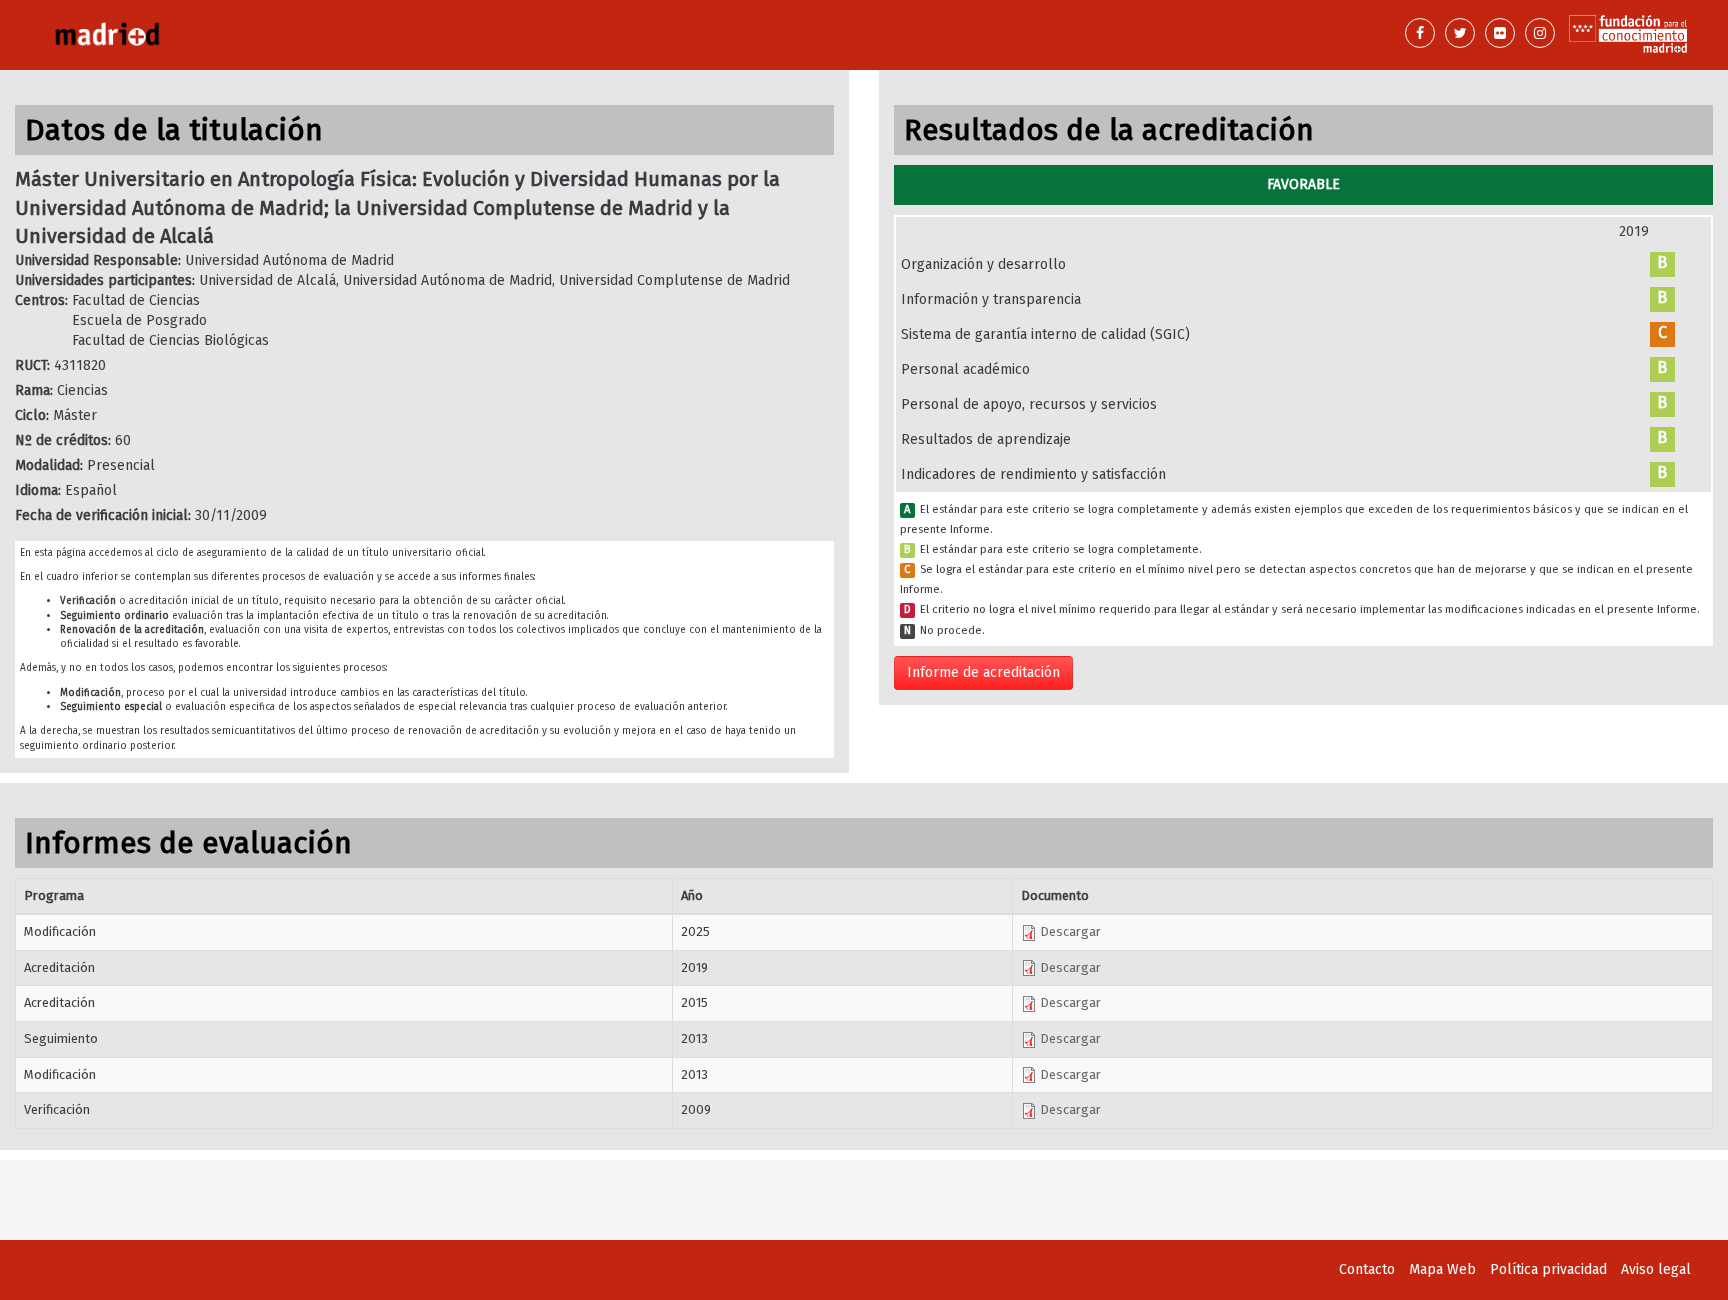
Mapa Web (1442, 1269)
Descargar (1069, 931)
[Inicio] (440, 35)
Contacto (1367, 1269)
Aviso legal (1656, 1269)
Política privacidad (1548, 1269)
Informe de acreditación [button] (983, 672)
